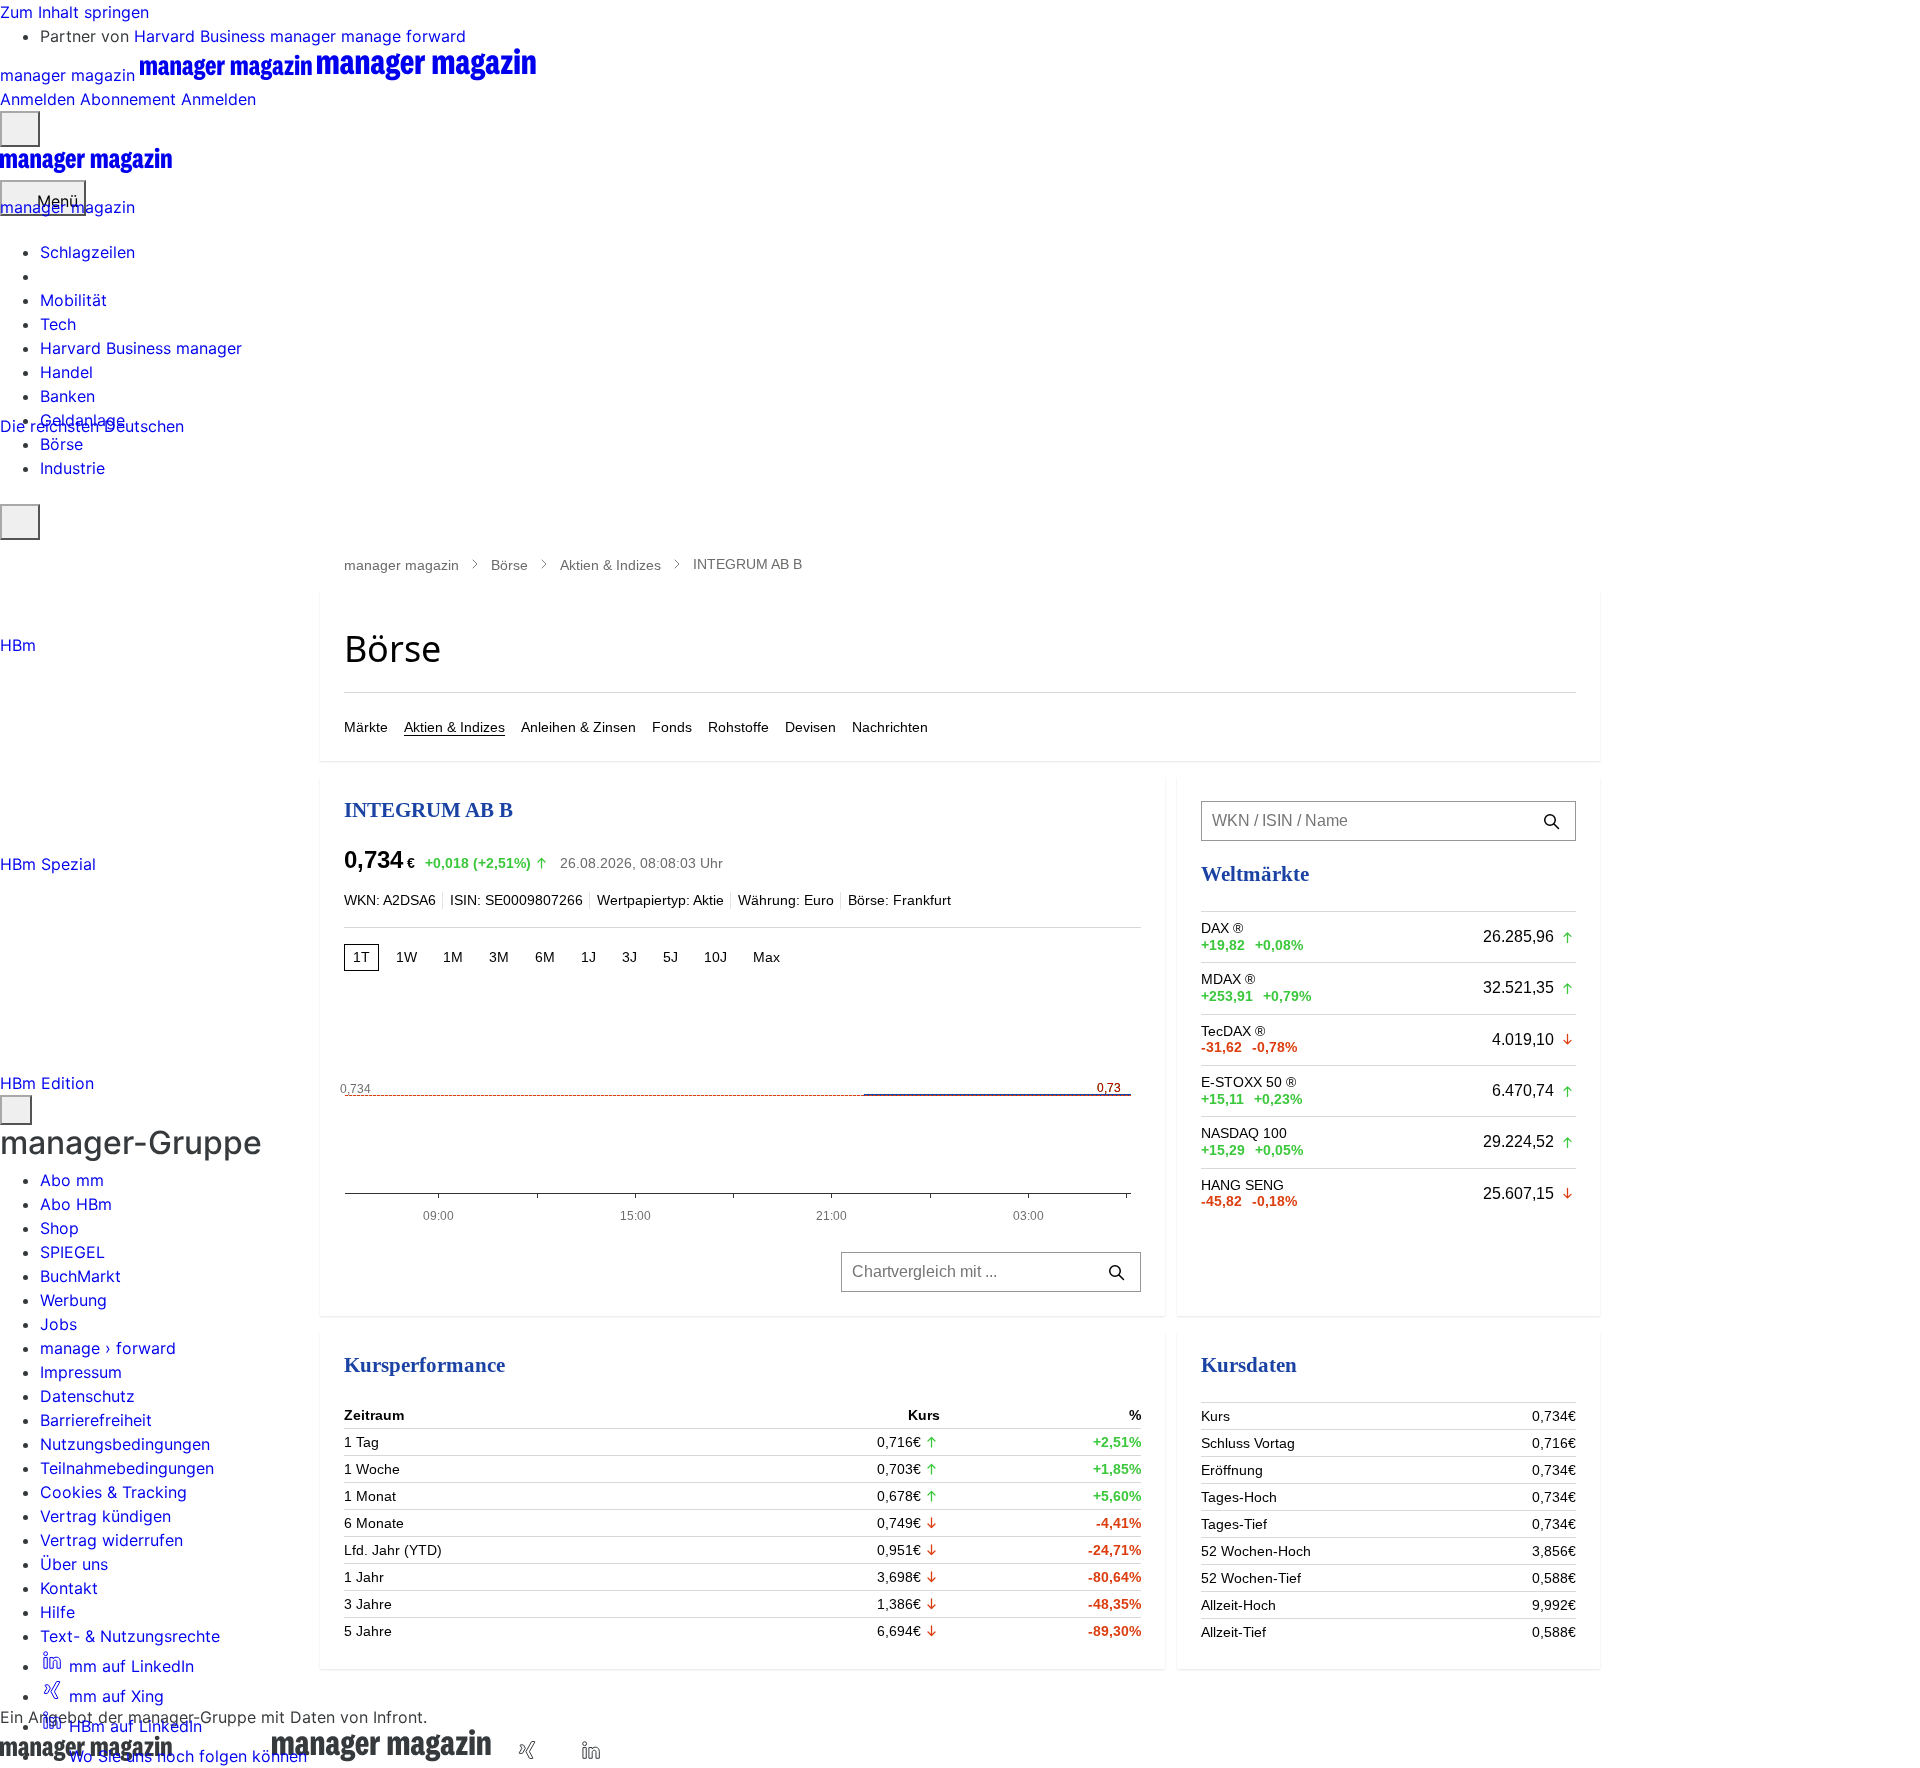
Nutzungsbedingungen (125, 1444)
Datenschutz (87, 1396)
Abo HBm (76, 1204)
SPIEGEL (72, 1252)
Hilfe (57, 1612)
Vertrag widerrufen (111, 1540)
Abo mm (72, 1180)
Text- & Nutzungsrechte (130, 1636)
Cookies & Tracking (113, 1492)
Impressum (81, 1372)
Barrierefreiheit (96, 1420)
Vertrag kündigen (105, 1516)
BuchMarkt (80, 1276)
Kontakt (69, 1588)
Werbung (73, 1300)
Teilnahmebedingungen (127, 1468)
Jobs (58, 1324)
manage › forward (108, 1348)
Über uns (74, 1564)
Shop (59, 1228)
